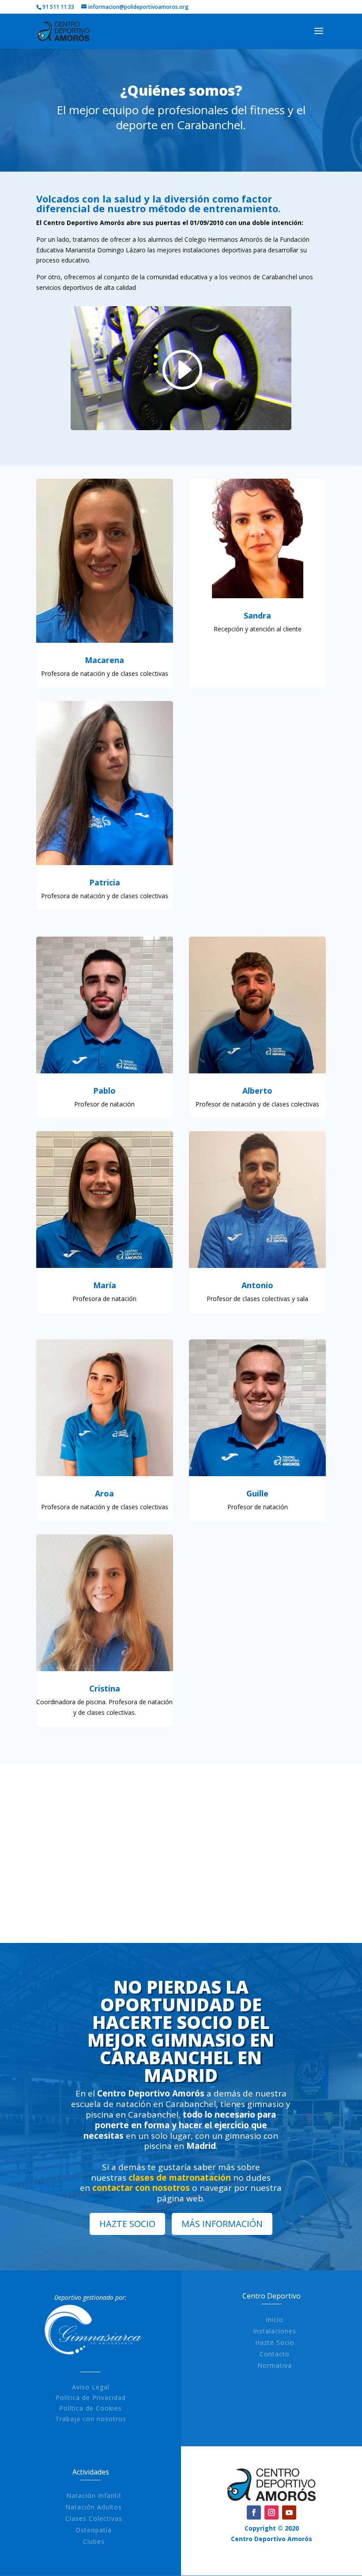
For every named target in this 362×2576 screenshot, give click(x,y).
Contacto (275, 2354)
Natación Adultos (94, 2507)
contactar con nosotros (141, 2188)
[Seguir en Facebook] (254, 2512)
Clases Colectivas (94, 2518)
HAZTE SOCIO (127, 2224)
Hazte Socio (275, 2342)
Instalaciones (275, 2331)
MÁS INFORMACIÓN (222, 2224)
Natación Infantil (94, 2495)
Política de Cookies (90, 2408)
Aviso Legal (91, 2387)
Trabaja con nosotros (91, 2419)
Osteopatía (94, 2530)
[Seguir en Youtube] (289, 2512)
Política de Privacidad (91, 2398)
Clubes (94, 2541)
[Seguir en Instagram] (271, 2512)
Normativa (275, 2365)
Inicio (275, 2319)
